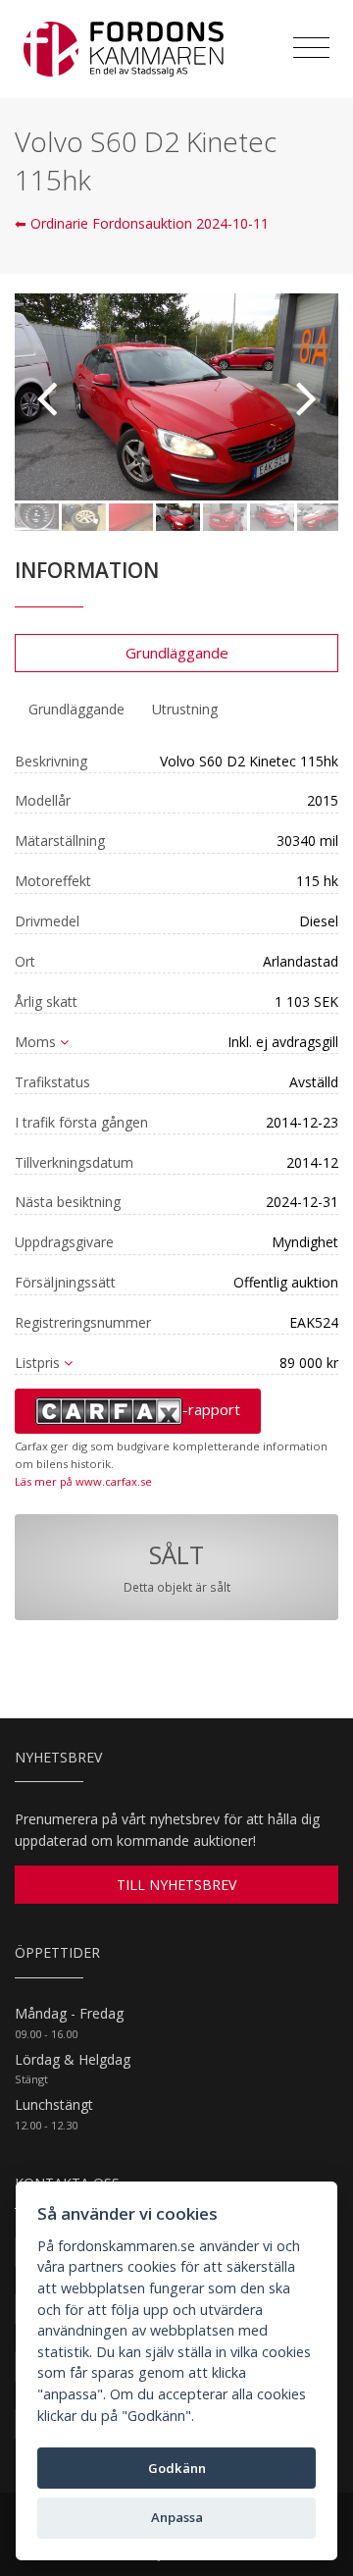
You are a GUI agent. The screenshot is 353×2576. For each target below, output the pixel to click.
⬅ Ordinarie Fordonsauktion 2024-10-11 (142, 223)
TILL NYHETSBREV (176, 1885)
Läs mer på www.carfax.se (83, 1481)
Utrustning (185, 709)
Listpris (37, 1363)
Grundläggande (177, 653)
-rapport (211, 1409)
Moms (35, 1042)
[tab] (76, 710)
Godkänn (177, 2468)
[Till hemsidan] (124, 49)
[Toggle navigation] (311, 48)
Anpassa (177, 2517)
